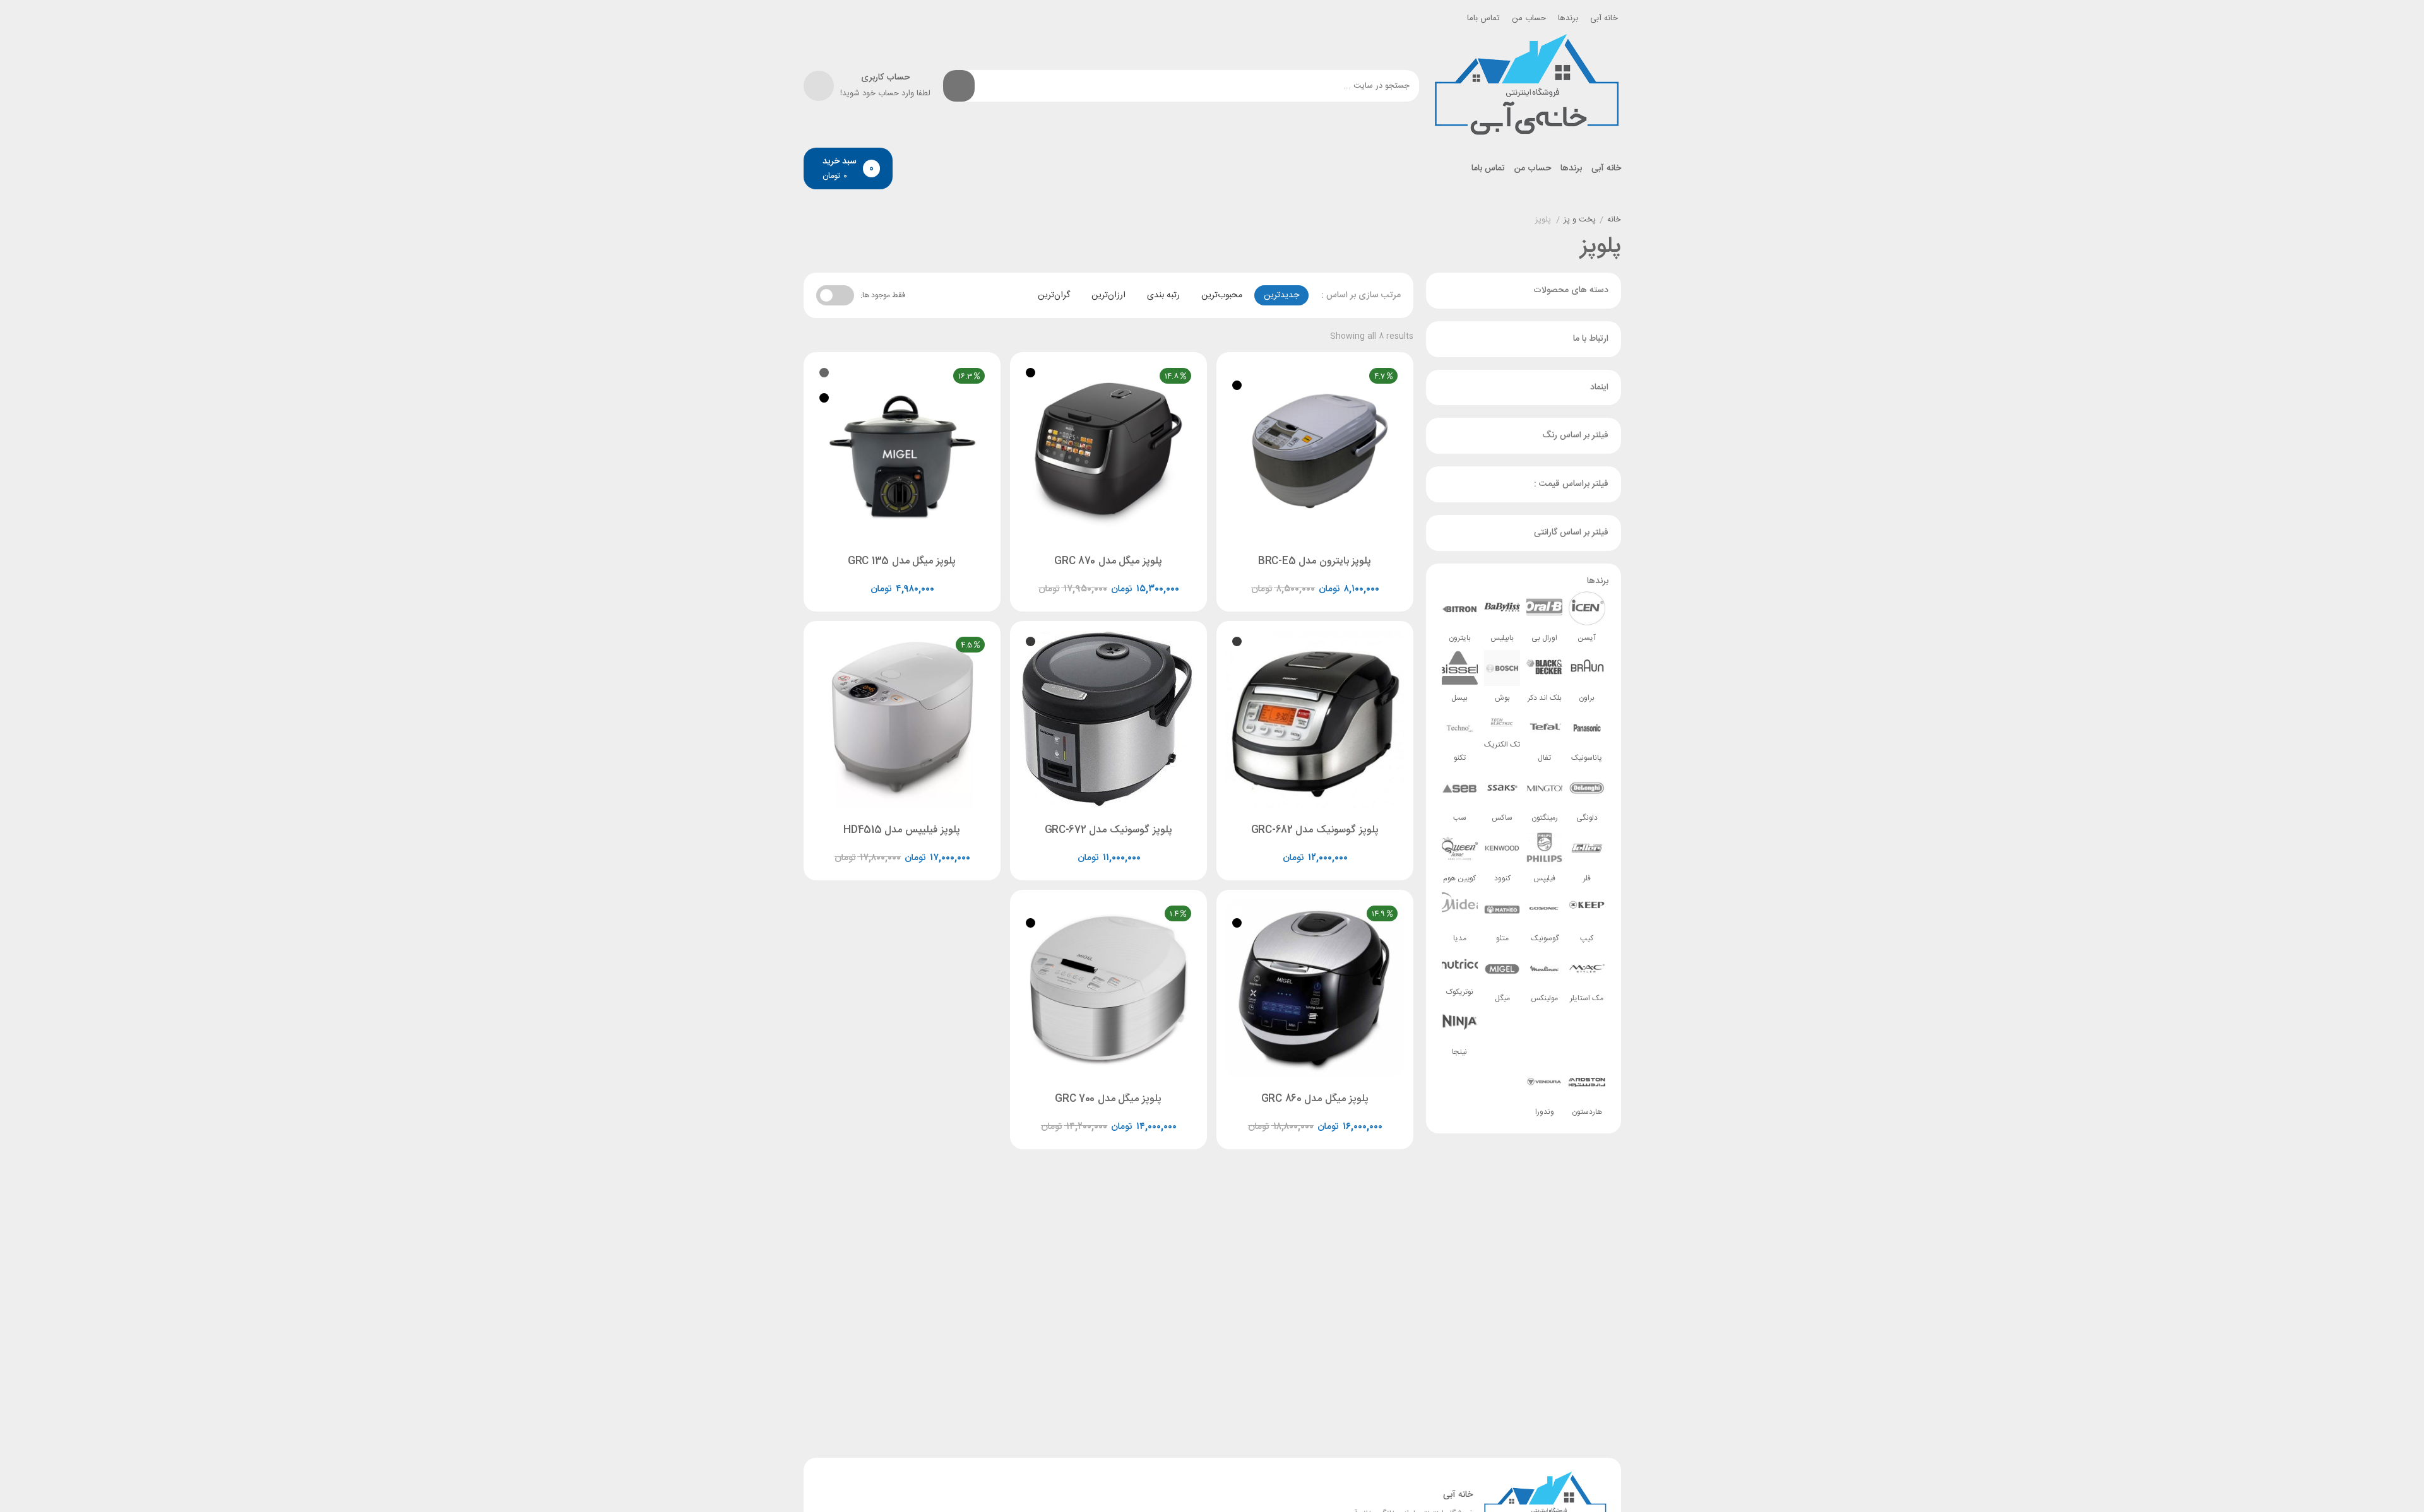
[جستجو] (959, 86)
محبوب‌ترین (1222, 295)
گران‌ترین (1054, 295)
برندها (1568, 18)
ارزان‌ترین (1108, 295)
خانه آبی (1604, 18)
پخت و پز (1580, 220)
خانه (1614, 220)
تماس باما (1483, 18)
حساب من (1529, 18)
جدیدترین (1281, 295)
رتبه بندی (1163, 295)
